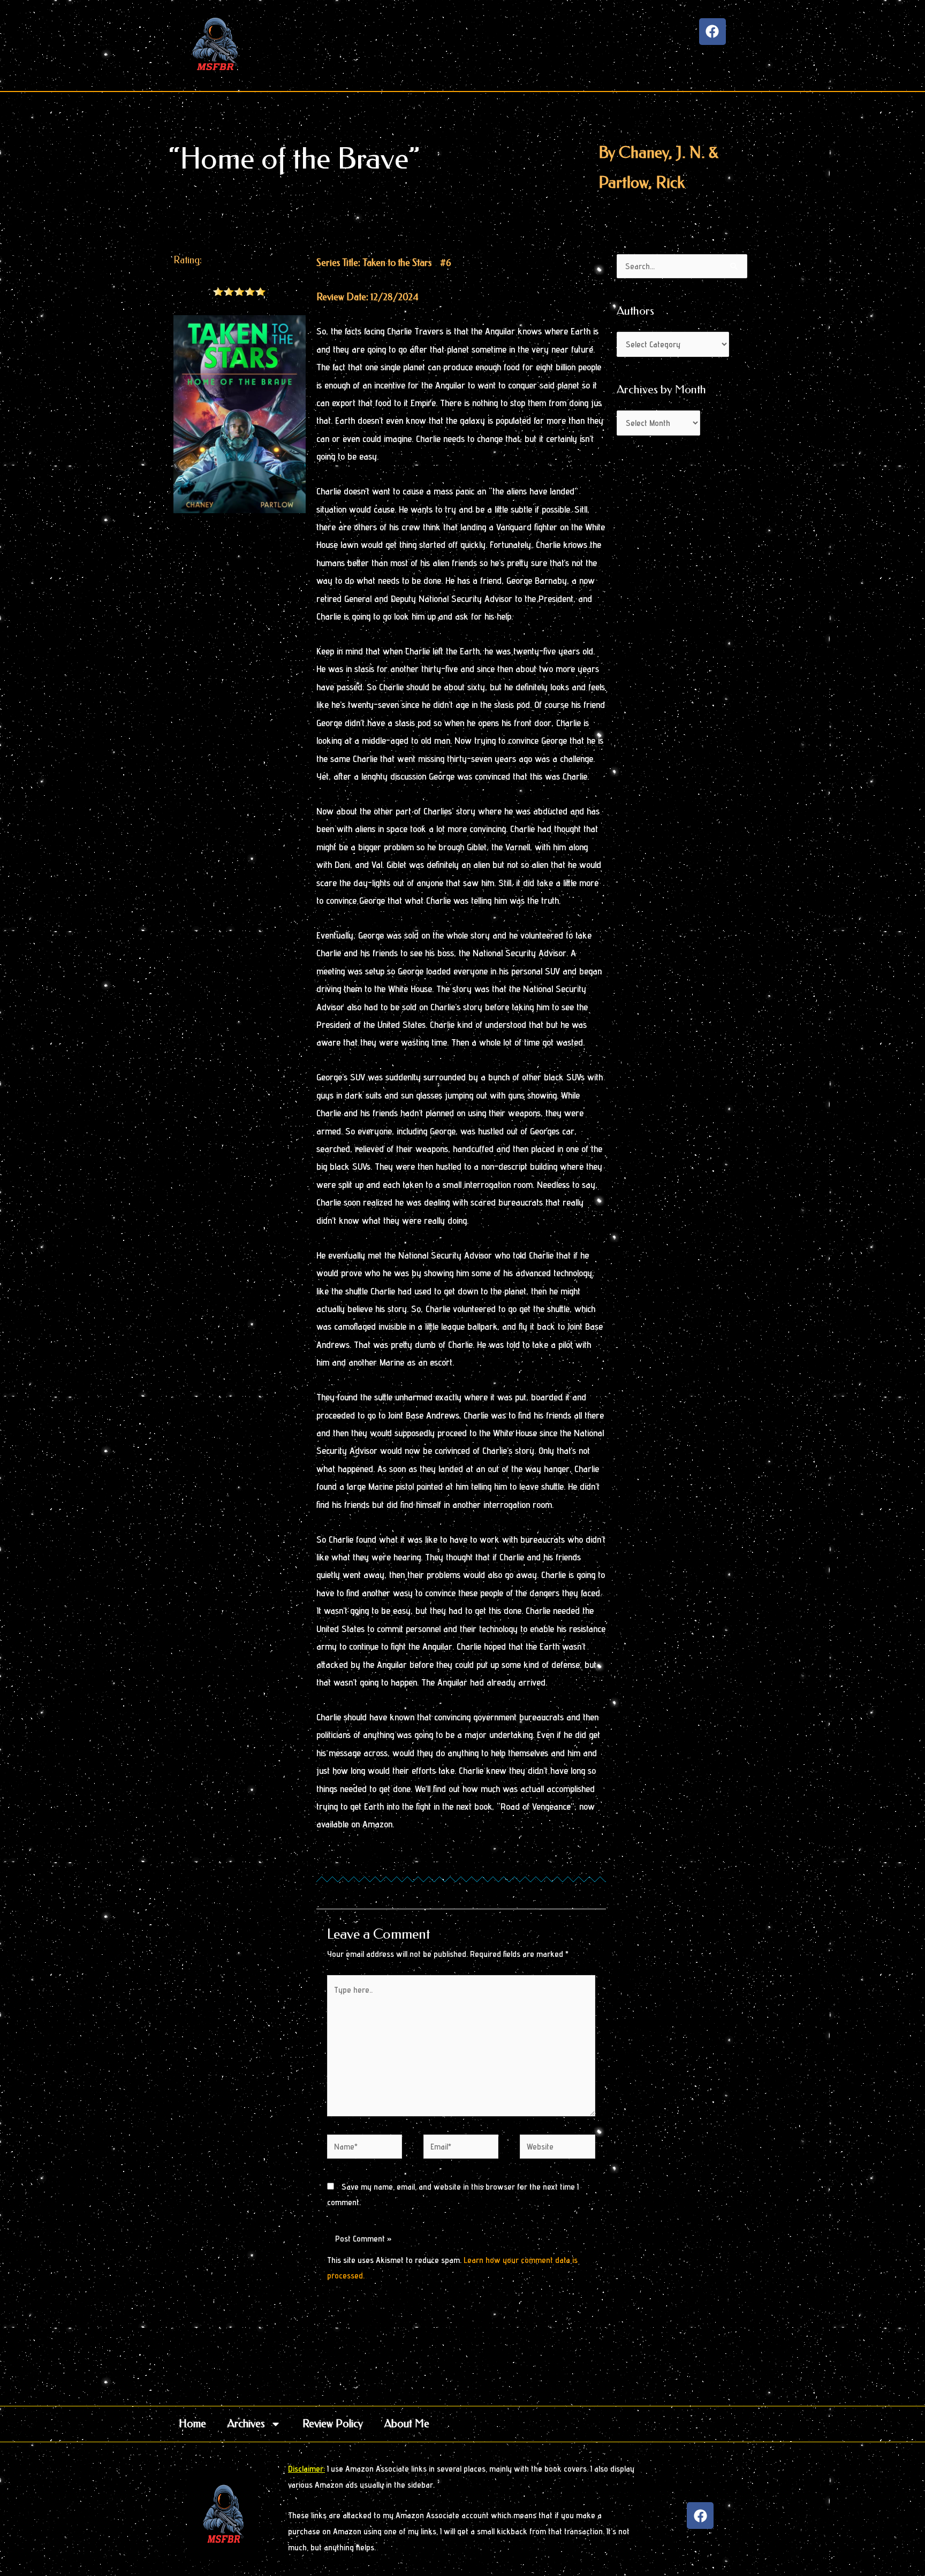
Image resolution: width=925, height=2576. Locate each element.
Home (192, 2424)
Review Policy (333, 2424)
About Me (407, 2424)
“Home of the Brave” (294, 159)
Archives (246, 2424)
